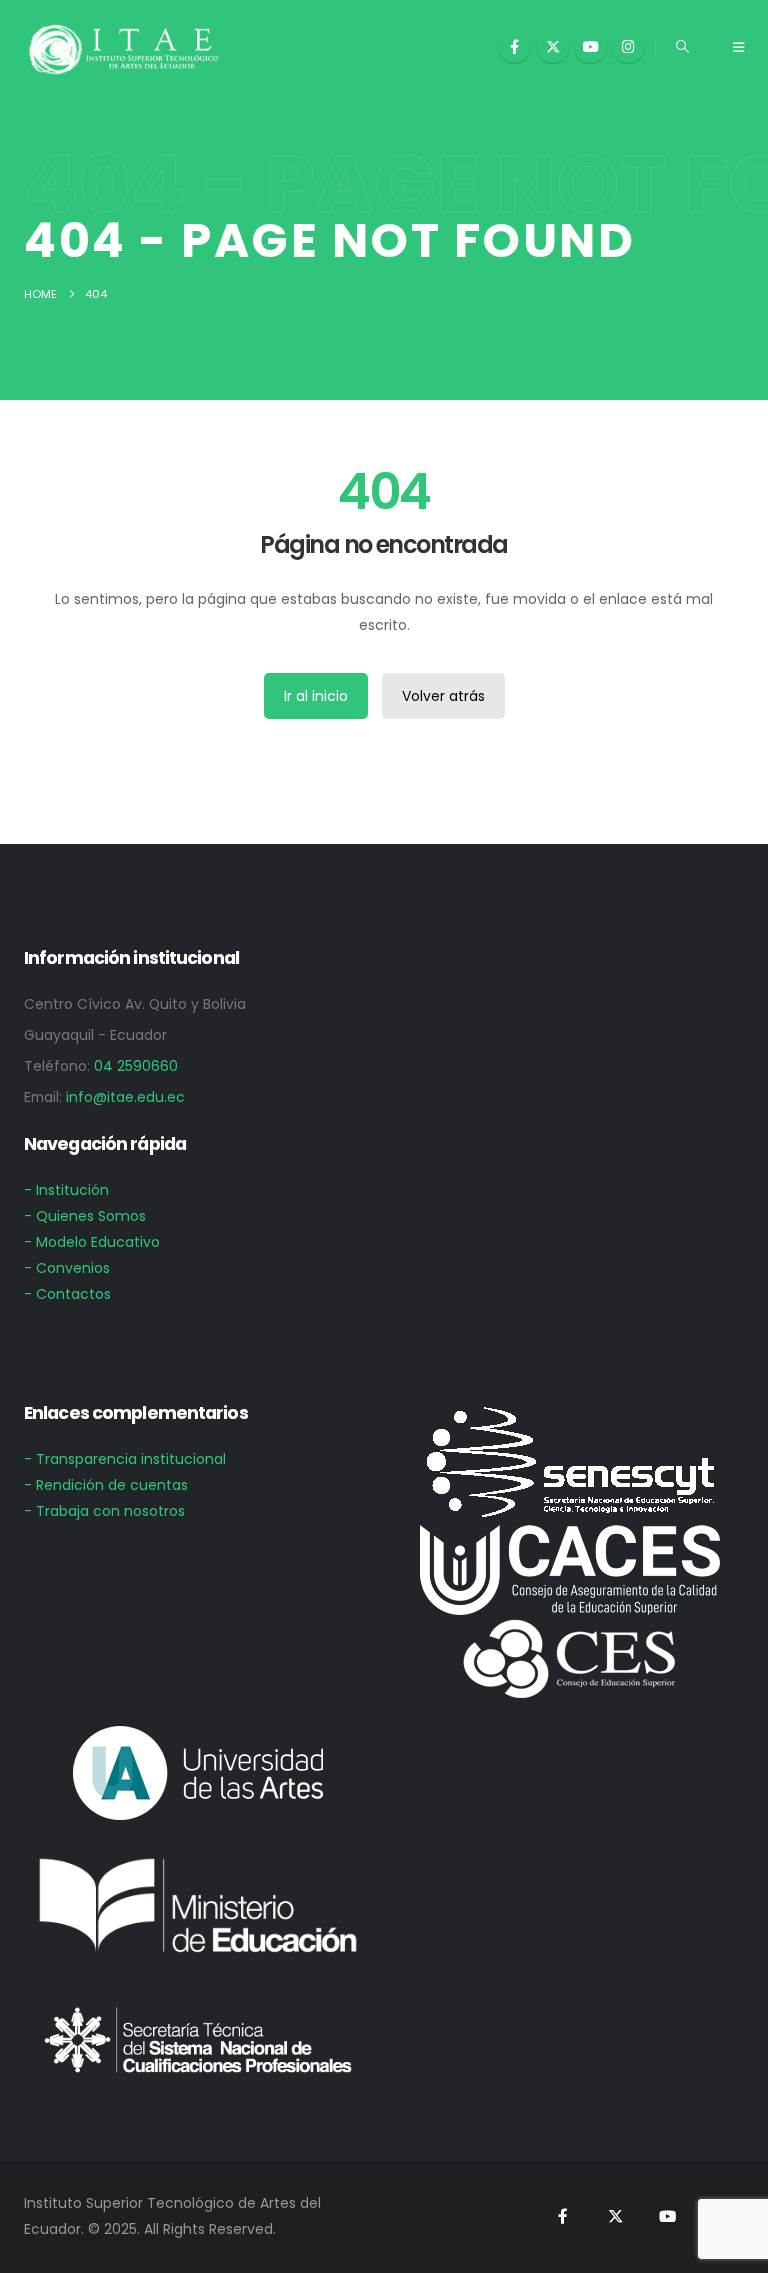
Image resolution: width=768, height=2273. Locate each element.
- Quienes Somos (85, 1216)
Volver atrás (443, 696)
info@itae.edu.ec (125, 1097)
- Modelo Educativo (92, 1242)
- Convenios (67, 1268)
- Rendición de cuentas (106, 1485)
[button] (682, 47)
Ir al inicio (316, 696)
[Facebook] (514, 46)
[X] (552, 46)
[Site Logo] (124, 48)
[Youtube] (590, 46)
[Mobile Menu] (738, 48)
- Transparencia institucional (125, 1459)
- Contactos (67, 1294)
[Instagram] (628, 46)
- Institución (66, 1190)
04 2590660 (136, 1066)
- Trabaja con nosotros (104, 1511)
